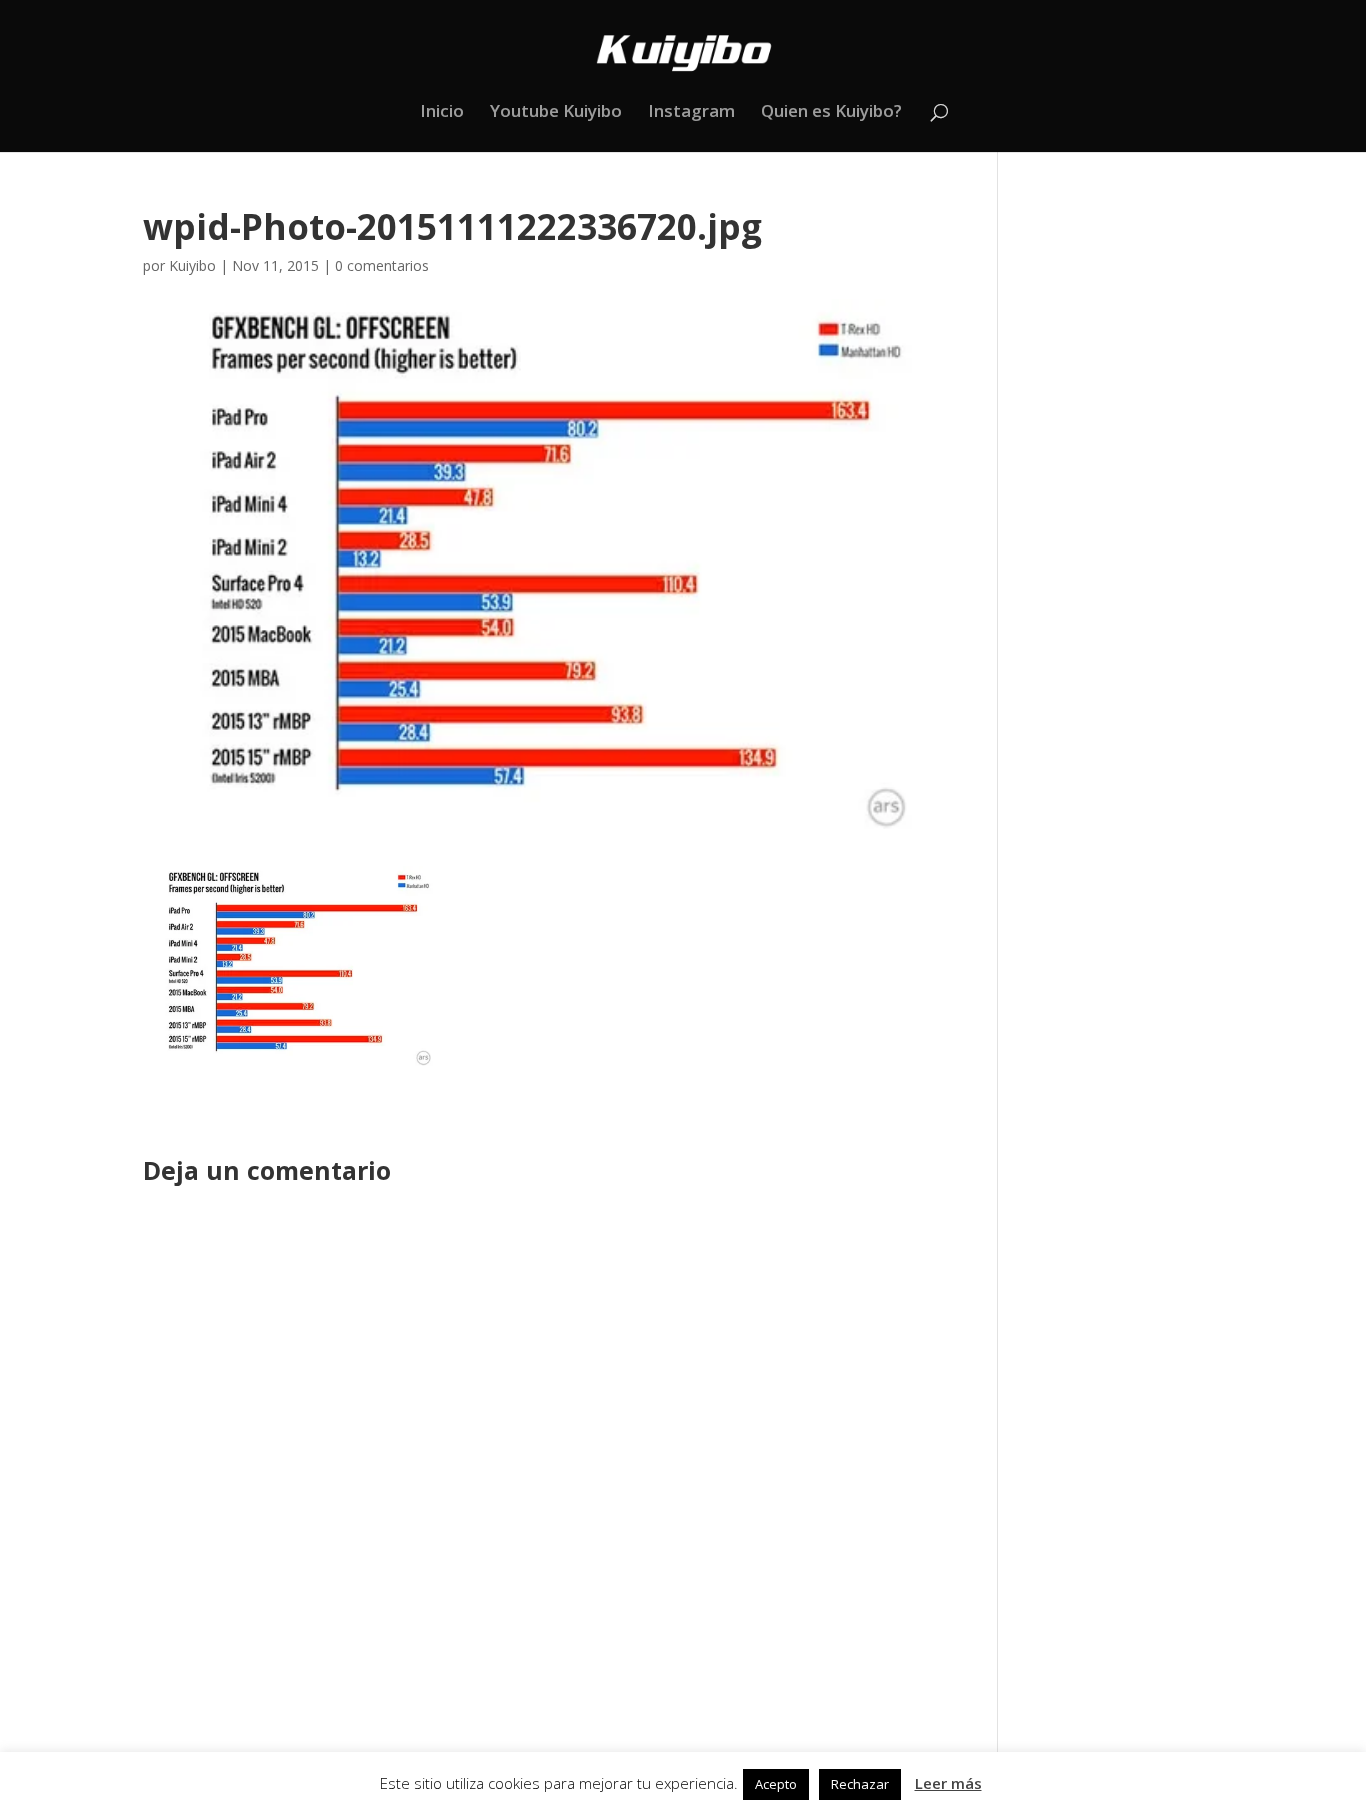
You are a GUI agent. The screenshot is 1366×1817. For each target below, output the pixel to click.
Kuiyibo (192, 265)
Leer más (948, 1783)
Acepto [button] (776, 1784)
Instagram (691, 113)
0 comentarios (382, 265)
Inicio (442, 113)
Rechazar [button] (860, 1784)
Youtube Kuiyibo (556, 113)
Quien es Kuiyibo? (831, 113)
